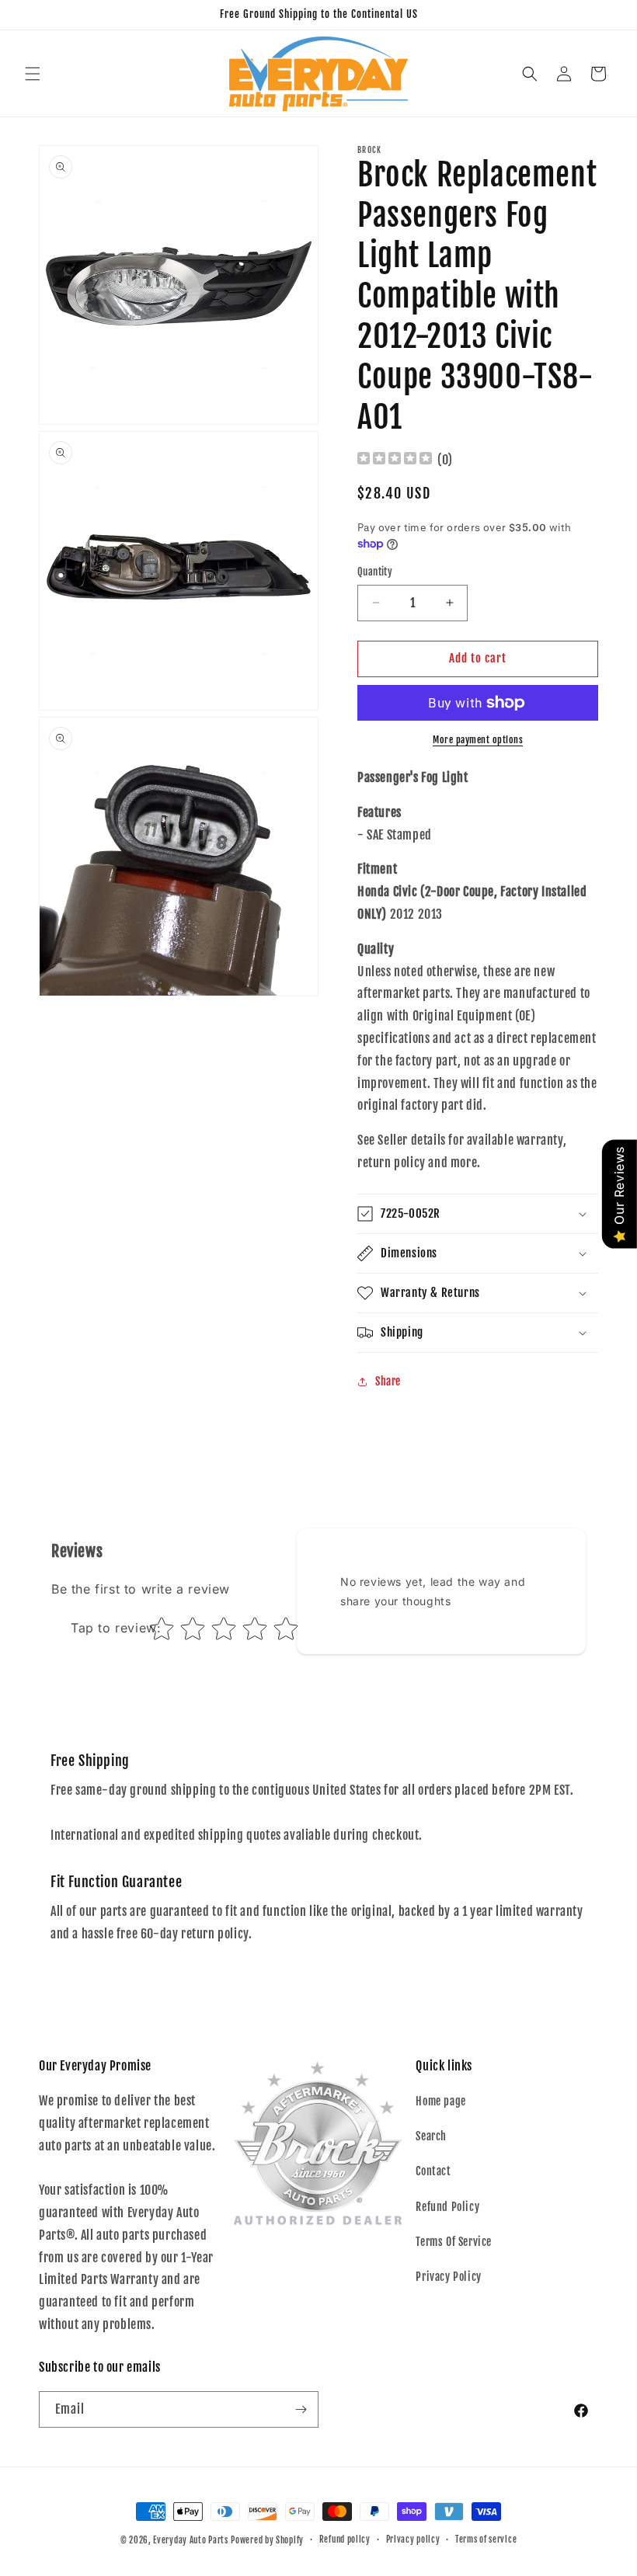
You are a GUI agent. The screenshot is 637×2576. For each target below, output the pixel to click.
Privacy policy (413, 2539)
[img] (395, 460)
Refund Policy (447, 2207)
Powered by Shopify (267, 2540)
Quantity (375, 572)
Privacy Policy (448, 2277)
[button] (33, 74)
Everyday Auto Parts (190, 2540)
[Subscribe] (301, 2409)
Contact (433, 2171)
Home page (440, 2101)
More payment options (478, 740)
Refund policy (345, 2539)
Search (431, 2136)
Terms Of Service (454, 2242)
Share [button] (388, 1381)
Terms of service (486, 2539)
